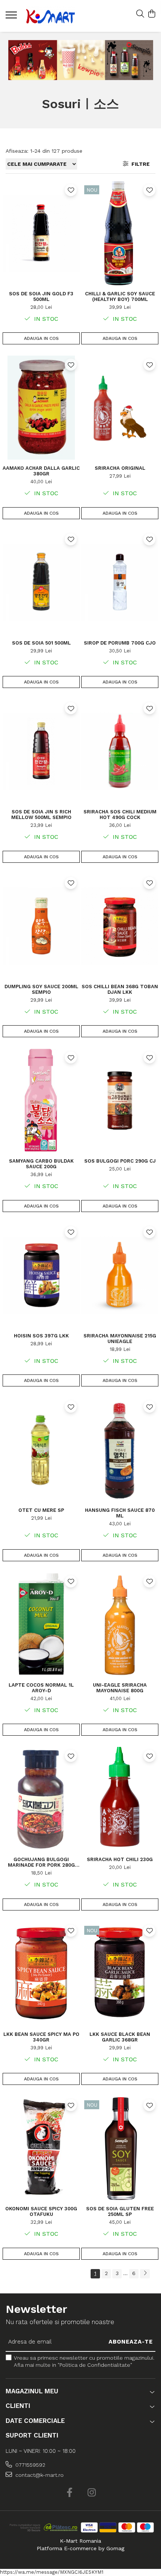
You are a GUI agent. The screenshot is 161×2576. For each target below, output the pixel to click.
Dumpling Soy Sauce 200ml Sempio (41, 989)
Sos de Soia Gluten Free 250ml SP (120, 2211)
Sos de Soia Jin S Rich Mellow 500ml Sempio (41, 814)
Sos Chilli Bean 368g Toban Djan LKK (120, 989)
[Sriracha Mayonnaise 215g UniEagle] (120, 1275)
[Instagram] (92, 2493)
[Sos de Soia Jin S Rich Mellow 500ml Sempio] (41, 751)
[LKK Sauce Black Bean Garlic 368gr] (120, 1974)
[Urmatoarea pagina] (145, 2274)
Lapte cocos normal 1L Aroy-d (41, 1688)
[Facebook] (69, 2493)
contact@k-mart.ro (39, 2475)
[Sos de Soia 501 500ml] (41, 582)
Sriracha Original (120, 468)
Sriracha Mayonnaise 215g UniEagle (120, 1339)
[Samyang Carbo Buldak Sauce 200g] (41, 1100)
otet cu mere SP (41, 1510)
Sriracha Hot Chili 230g (120, 1859)
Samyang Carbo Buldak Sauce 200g (41, 1164)
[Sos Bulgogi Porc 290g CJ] (120, 1100)
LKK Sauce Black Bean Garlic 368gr (120, 2037)
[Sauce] (81, 60)
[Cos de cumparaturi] (151, 14)
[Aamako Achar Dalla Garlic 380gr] (41, 408)
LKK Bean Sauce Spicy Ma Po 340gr (41, 2037)
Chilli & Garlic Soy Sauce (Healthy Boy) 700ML (120, 296)
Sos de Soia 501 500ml (41, 643)
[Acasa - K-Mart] (51, 16)
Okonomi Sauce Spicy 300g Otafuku (41, 2211)
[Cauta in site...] (140, 14)
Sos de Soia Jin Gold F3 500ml (41, 296)
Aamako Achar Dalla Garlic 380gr (41, 471)
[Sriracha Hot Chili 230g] (120, 1799)
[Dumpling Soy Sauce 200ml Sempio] (41, 926)
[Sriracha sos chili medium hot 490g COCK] (120, 751)
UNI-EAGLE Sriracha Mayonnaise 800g (120, 1688)
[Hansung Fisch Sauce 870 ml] (120, 1450)
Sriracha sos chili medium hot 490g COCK (120, 814)
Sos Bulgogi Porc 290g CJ (120, 1161)
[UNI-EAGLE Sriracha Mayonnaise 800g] (120, 1625)
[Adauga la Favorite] (71, 190)
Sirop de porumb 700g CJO (120, 643)
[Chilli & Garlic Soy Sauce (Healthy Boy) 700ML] (120, 233)
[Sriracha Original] (120, 408)
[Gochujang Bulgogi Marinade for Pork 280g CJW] (41, 1799)
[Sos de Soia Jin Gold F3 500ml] (41, 233)
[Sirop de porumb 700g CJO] (120, 582)
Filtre (139, 164)
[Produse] (12, 17)
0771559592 (30, 2465)
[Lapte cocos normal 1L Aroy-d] (41, 1625)
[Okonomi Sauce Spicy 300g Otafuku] (41, 2148)
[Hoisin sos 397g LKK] (41, 1275)
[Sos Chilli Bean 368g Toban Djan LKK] (120, 926)
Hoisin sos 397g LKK (41, 1336)
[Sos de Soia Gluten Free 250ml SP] (120, 2148)
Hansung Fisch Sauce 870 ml (120, 1513)
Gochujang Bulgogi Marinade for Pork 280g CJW (41, 1862)
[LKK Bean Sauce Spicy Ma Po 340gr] (41, 1974)
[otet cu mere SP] (41, 1450)
